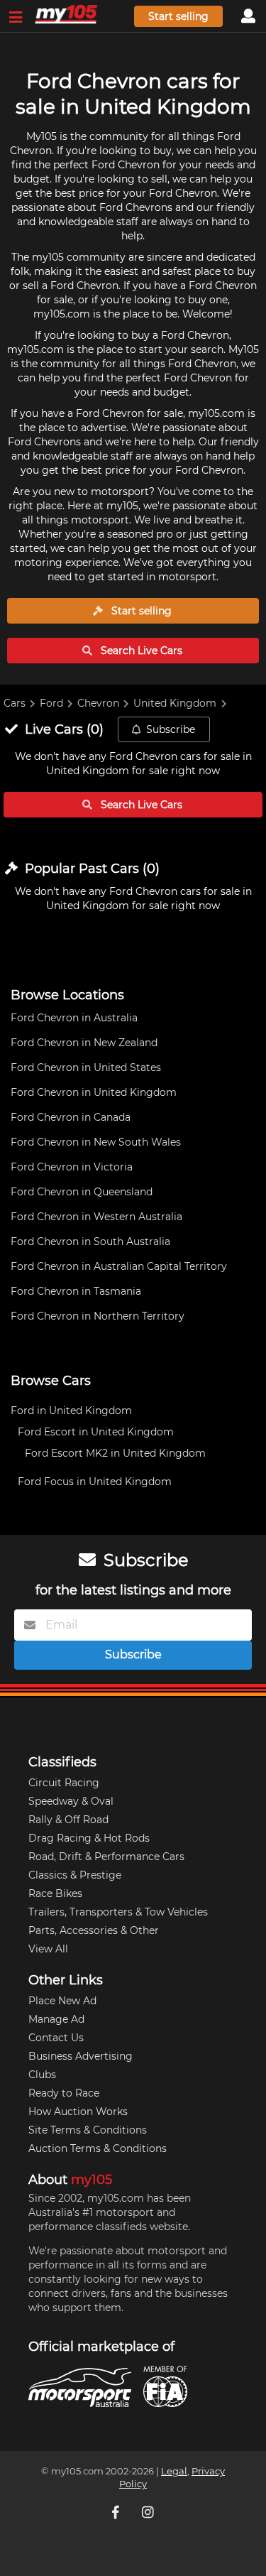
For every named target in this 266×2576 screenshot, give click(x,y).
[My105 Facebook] (117, 2512)
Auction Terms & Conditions (98, 2148)
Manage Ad (56, 2019)
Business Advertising (81, 2056)
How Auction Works (78, 2112)
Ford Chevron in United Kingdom (94, 1092)
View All (48, 1949)
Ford (51, 703)
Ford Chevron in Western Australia (96, 1217)
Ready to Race (64, 2093)
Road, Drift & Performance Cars (106, 1857)
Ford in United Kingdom (71, 1411)
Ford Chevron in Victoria (72, 1167)
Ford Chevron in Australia (74, 1018)
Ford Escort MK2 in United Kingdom (115, 1453)
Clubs (42, 2075)
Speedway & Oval (71, 1801)
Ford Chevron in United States (86, 1067)
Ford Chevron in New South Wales (96, 1142)
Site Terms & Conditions (88, 2130)
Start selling (178, 16)
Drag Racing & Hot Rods (89, 1838)
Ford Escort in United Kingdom (96, 1432)
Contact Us (56, 2038)
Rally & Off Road (68, 1820)
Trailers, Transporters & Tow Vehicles (118, 1912)
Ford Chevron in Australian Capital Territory (119, 1266)
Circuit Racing (64, 1783)
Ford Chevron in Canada (71, 1117)
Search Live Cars (140, 651)
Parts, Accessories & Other (94, 1930)
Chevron (98, 703)
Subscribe (171, 729)
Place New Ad (62, 2001)
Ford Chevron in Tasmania (76, 1291)
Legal (174, 2471)
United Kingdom (175, 703)
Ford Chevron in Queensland (82, 1192)
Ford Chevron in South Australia (90, 1241)
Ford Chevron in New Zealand (84, 1043)
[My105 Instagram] (150, 2512)
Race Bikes (55, 1893)
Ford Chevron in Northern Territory (98, 1316)
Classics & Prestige (75, 1875)
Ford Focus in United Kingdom (95, 1482)
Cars (15, 703)
